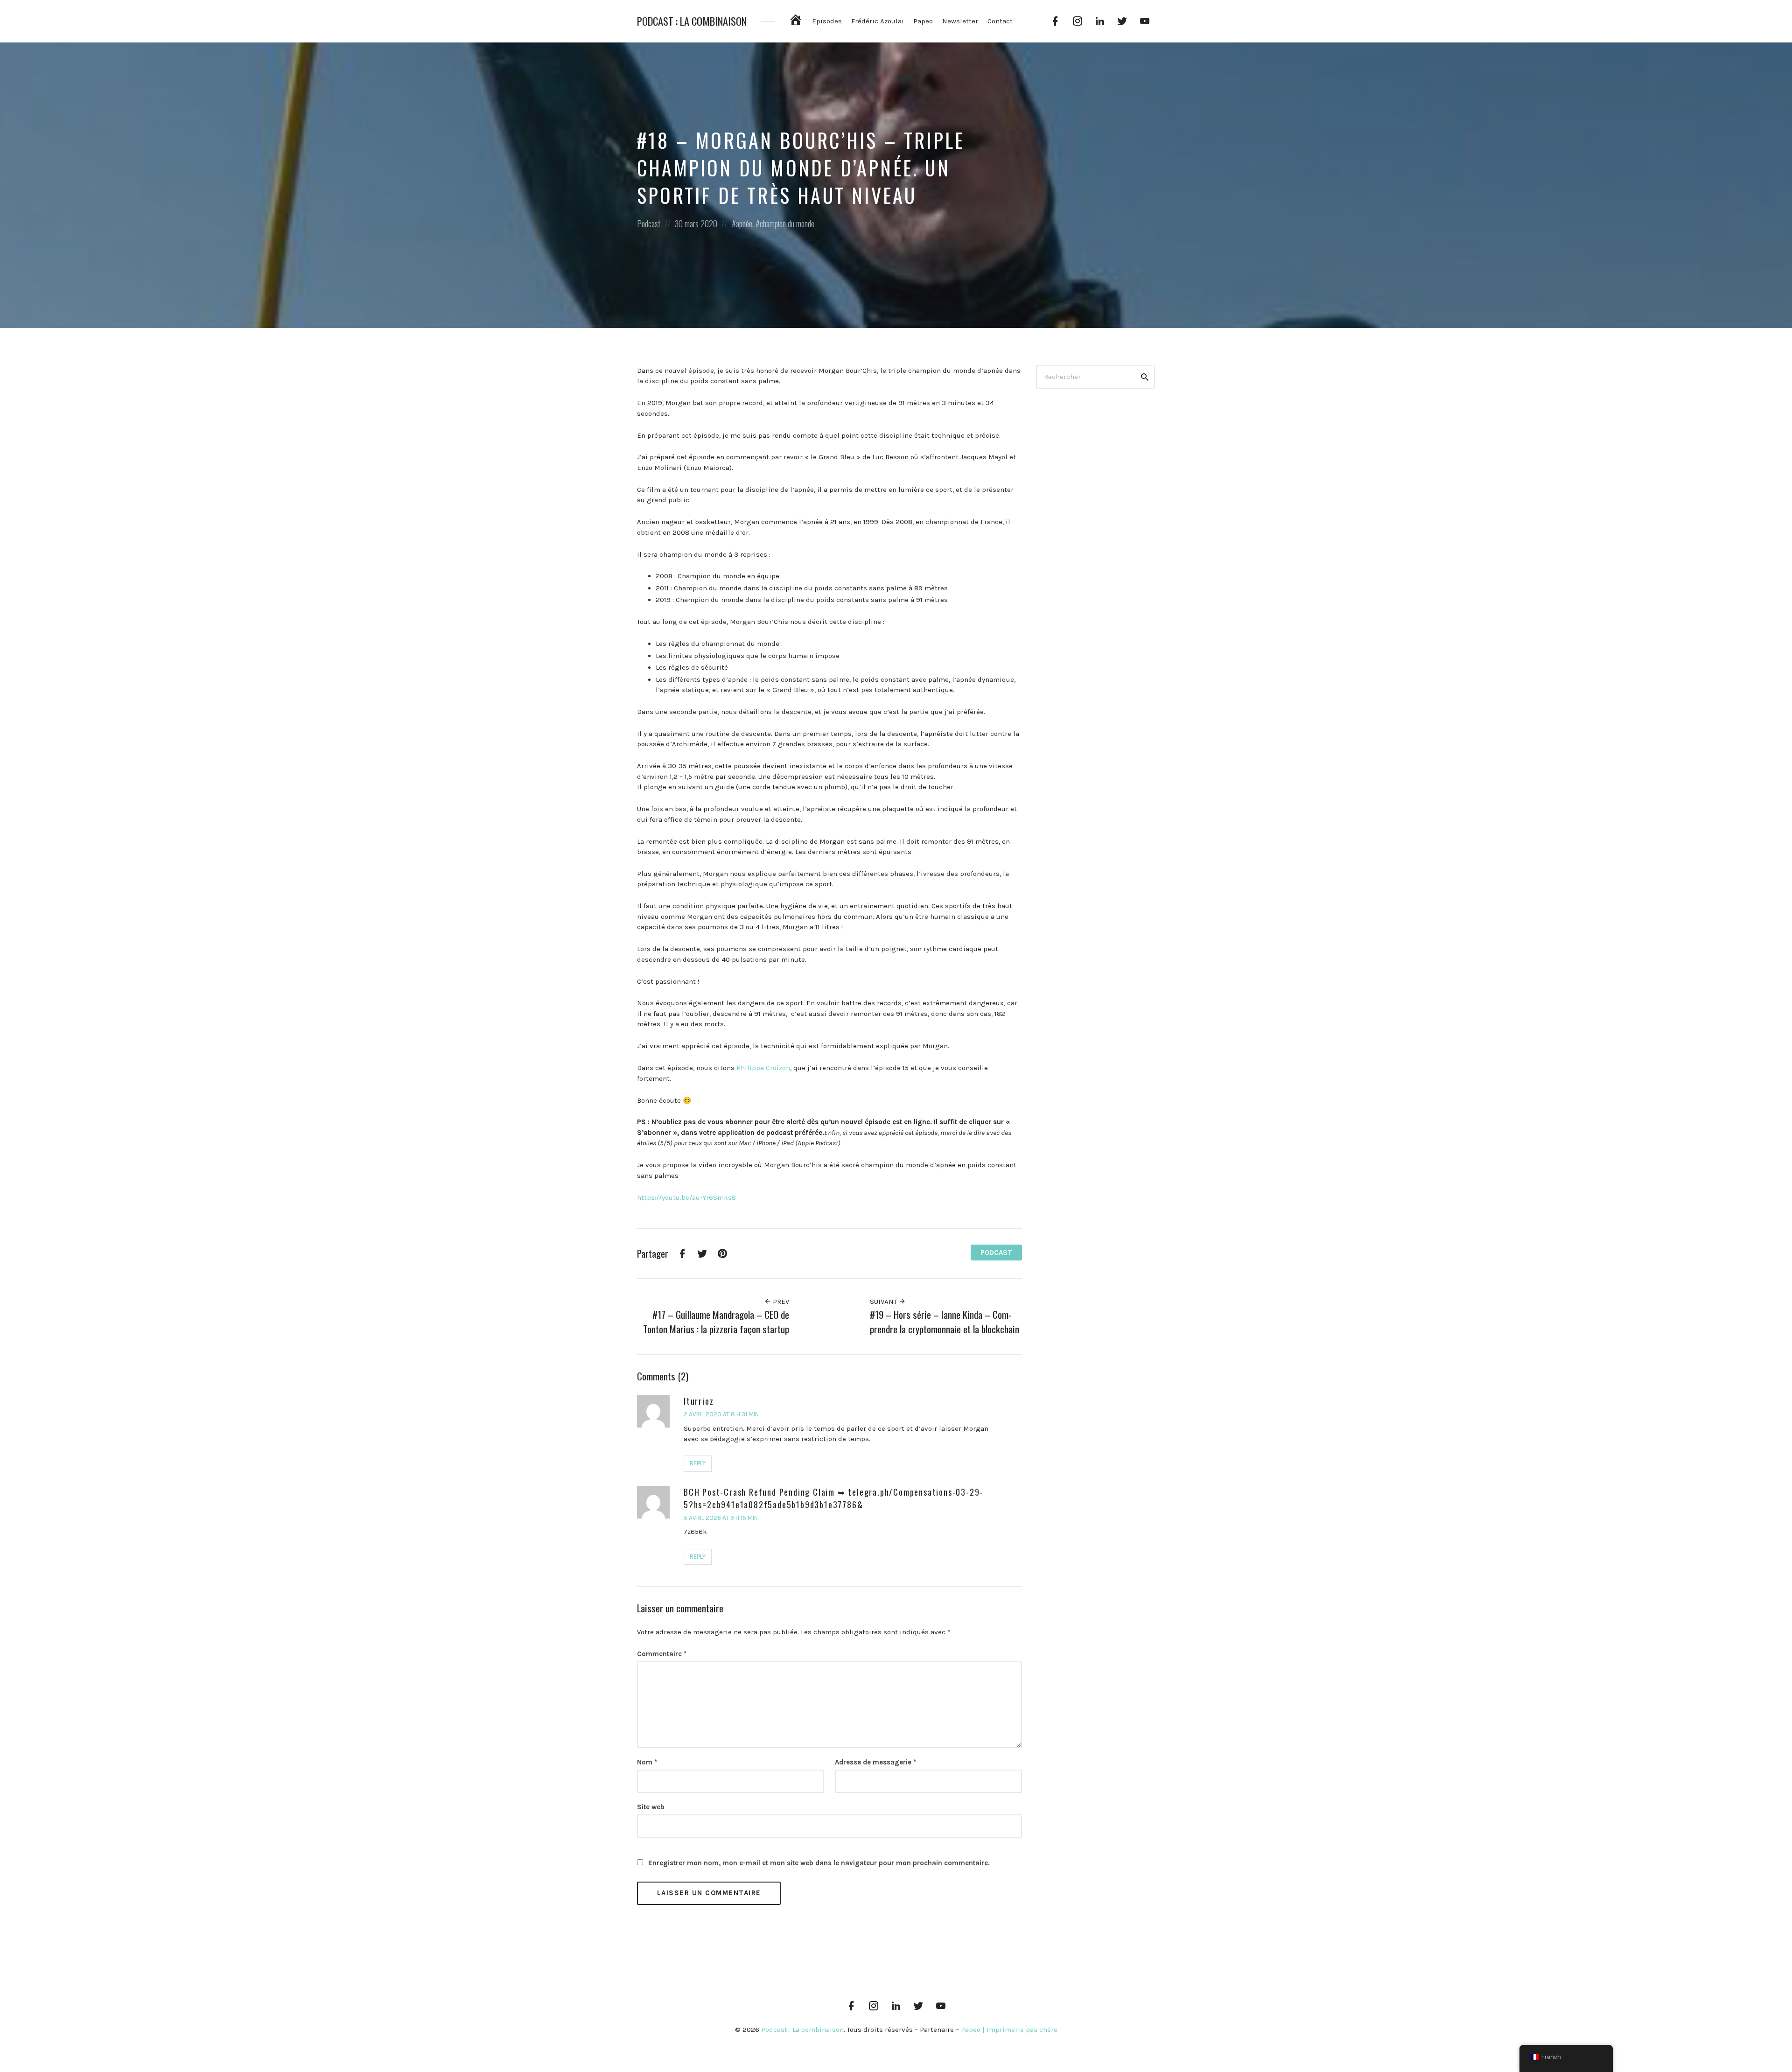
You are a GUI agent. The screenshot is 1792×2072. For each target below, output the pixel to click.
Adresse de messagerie (875, 1762)
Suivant (884, 1302)
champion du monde (787, 224)
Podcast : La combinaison (692, 21)
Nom (647, 1762)
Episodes (827, 21)
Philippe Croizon (763, 1068)
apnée (744, 224)
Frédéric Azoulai (878, 21)
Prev (780, 1302)
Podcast (649, 224)
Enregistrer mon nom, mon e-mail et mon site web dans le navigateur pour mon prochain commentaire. (819, 1863)
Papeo (923, 21)
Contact (1000, 21)
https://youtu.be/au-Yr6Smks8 (686, 1197)
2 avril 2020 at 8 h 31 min (721, 1414)
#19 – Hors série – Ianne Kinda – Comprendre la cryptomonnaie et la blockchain (945, 1322)
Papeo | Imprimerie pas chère (1009, 2030)
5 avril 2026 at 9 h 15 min (721, 1518)
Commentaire (662, 1654)
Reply (698, 1463)
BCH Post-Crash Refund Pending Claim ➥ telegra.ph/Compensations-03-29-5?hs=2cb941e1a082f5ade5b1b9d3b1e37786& (833, 1498)
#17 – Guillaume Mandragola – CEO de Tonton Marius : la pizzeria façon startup (716, 1322)
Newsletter (960, 21)
